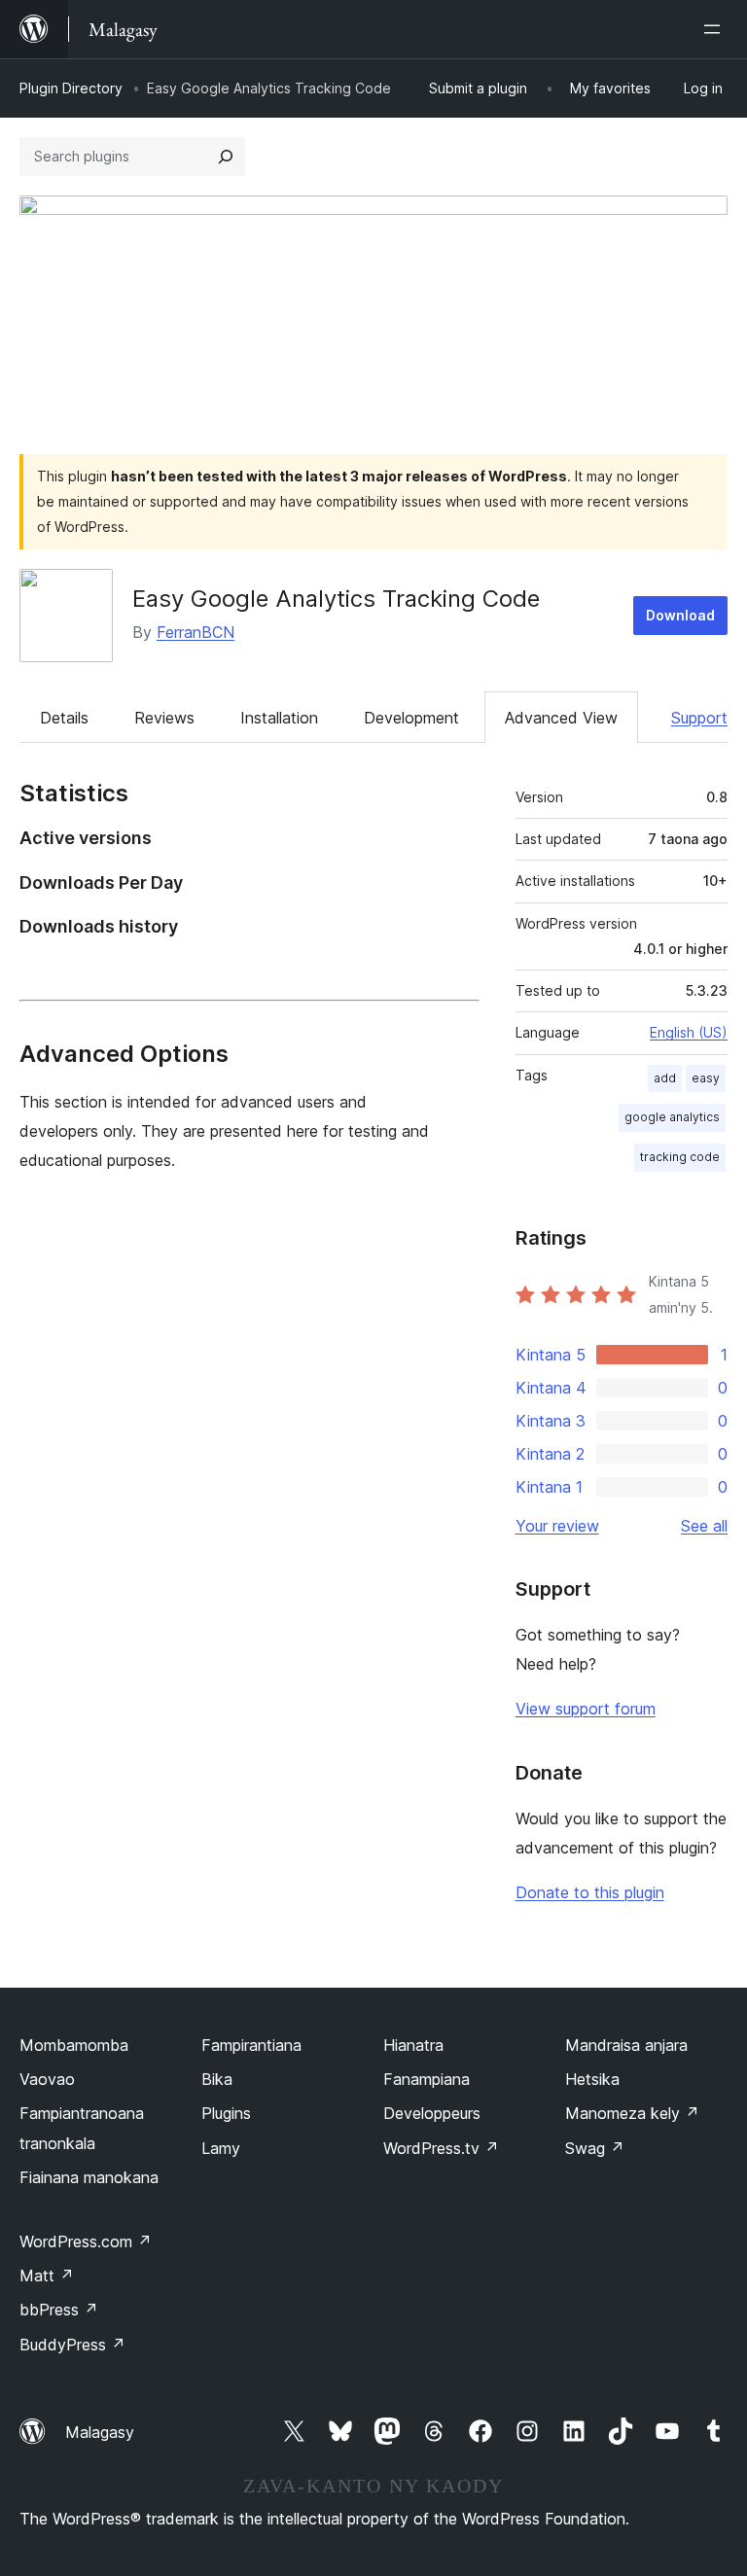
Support (699, 718)
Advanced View (561, 718)
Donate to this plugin (590, 1892)
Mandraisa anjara (626, 2045)
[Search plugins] (226, 157)
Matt (47, 2276)
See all (704, 1526)
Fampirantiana (251, 2045)
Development (411, 718)
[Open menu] (716, 29)
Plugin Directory (71, 88)
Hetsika (592, 2079)
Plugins (226, 2113)
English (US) (689, 1032)
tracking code (680, 1157)
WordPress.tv (441, 2148)
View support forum (586, 1709)
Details (64, 718)
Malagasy (100, 2432)
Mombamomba (74, 2045)
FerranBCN (196, 632)
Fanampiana (427, 2079)
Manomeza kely (632, 2113)
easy (706, 1078)
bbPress (59, 2310)
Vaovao (47, 2079)
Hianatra (413, 2045)
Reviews (164, 718)
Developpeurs (432, 2113)
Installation (279, 718)
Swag (595, 2148)
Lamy (221, 2148)
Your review (557, 1526)
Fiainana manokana (89, 2177)
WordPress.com (86, 2241)
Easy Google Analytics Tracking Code (336, 599)
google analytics (672, 1117)
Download (680, 615)
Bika (217, 2079)
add (665, 1078)
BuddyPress (72, 2345)
